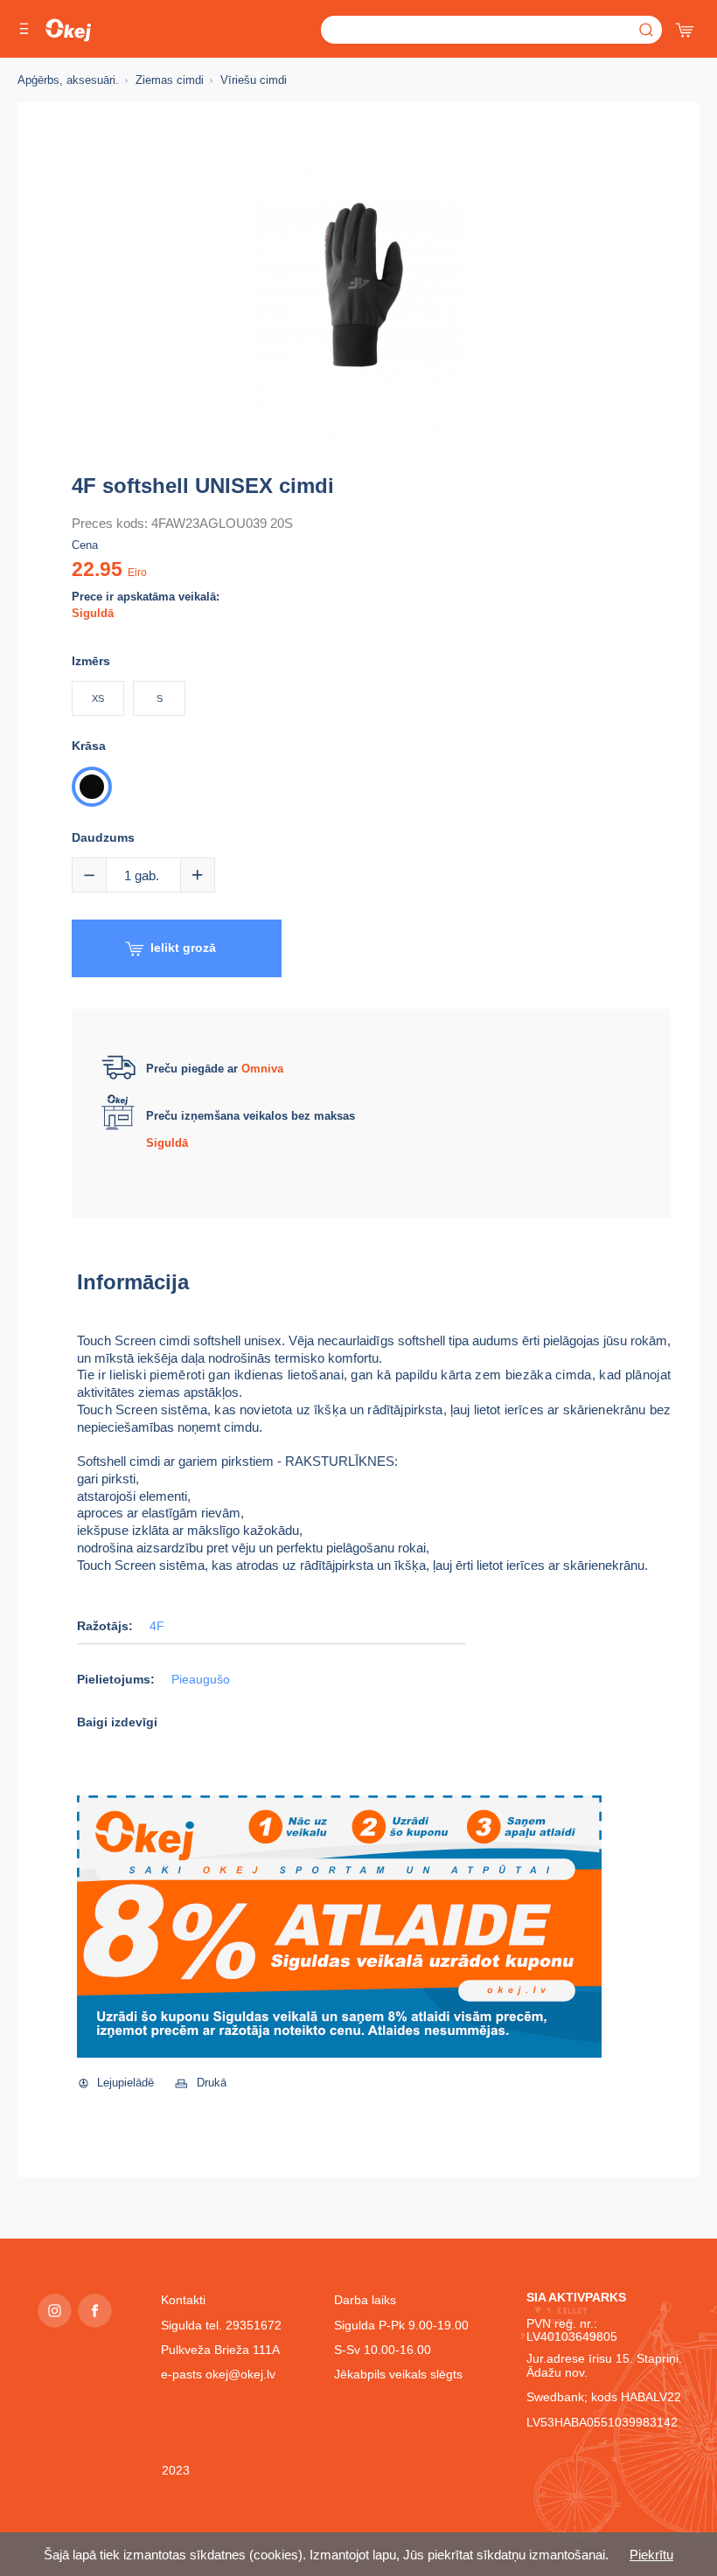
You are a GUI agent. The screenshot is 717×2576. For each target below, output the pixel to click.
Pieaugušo (201, 1680)
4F (157, 1626)
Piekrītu (651, 2555)
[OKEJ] (68, 30)
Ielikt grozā (183, 948)
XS (98, 698)
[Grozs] (686, 26)
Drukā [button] (212, 2083)
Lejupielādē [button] (125, 2083)
